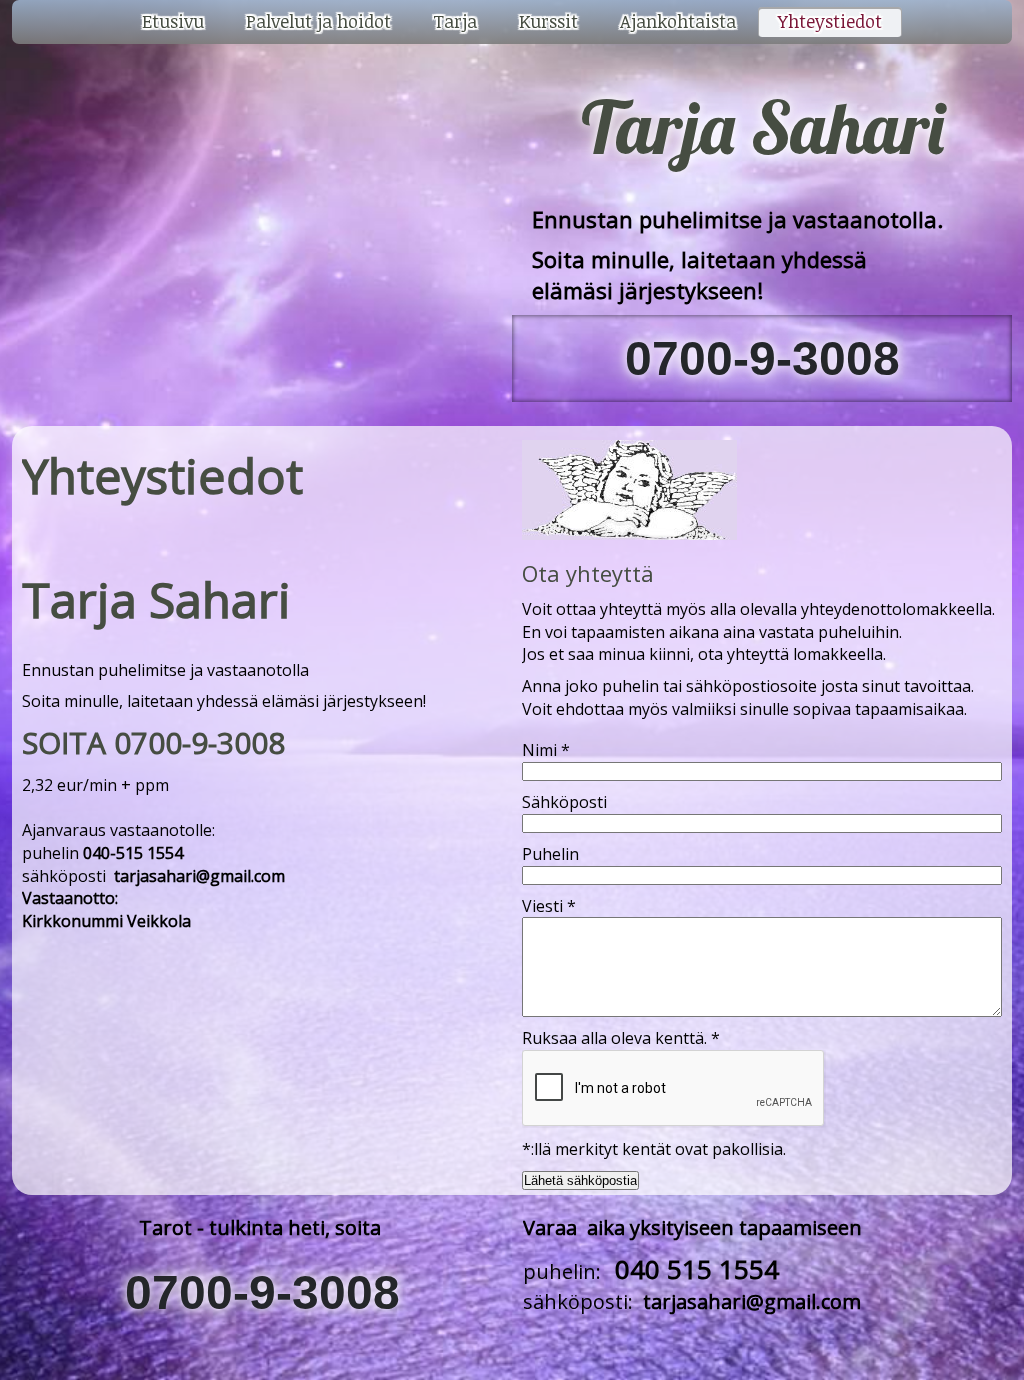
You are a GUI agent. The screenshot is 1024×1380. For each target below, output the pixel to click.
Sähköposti (564, 802)
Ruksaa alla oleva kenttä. (621, 1038)
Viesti (549, 906)
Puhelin (550, 854)
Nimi (546, 750)
